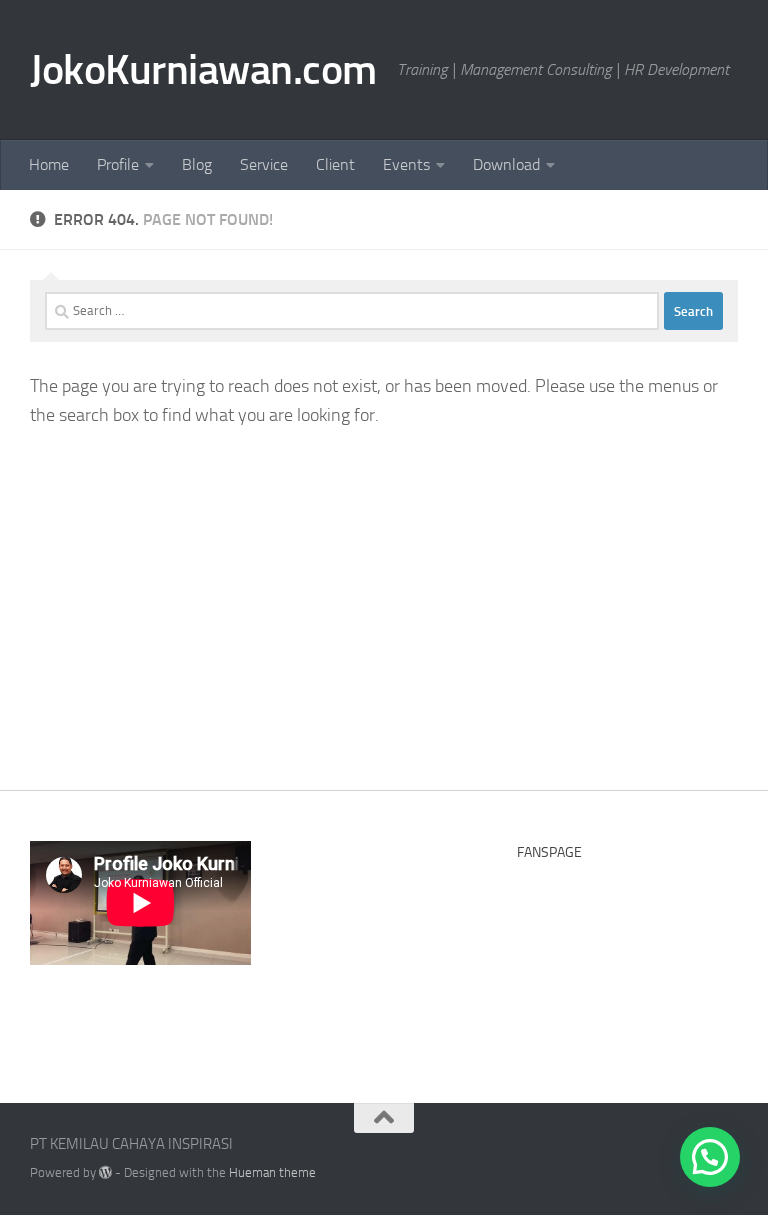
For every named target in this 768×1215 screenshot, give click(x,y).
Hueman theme (272, 1172)
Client (335, 164)
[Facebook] (652, 1151)
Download (506, 164)
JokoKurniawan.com (203, 70)
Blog (197, 164)
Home (49, 164)
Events (406, 164)
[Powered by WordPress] (105, 1172)
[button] (710, 1157)
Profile (118, 164)
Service (264, 164)
